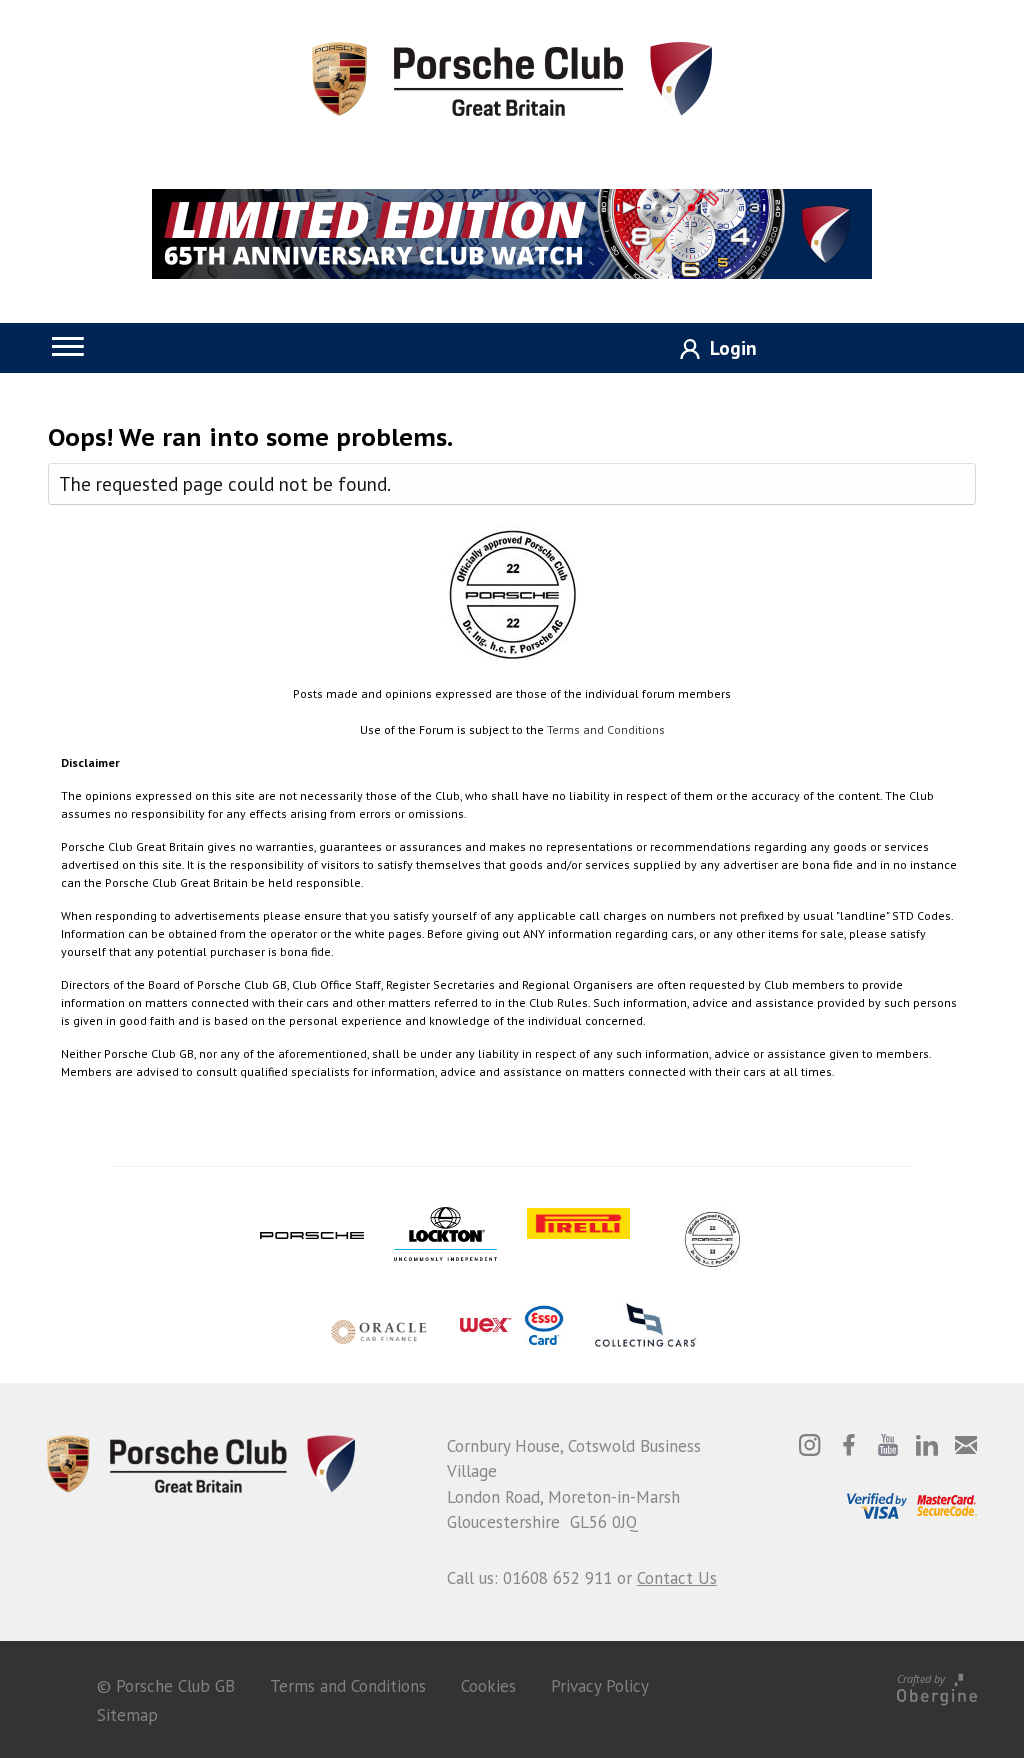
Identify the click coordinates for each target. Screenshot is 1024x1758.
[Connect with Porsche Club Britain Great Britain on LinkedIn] (927, 1445)
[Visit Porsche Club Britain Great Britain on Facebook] (849, 1445)
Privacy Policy (600, 1686)
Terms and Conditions (606, 729)
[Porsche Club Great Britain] (512, 77)
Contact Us (677, 1578)
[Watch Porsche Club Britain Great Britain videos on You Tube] (888, 1445)
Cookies (488, 1686)
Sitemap (127, 1715)
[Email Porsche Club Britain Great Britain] (966, 1445)
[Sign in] (711, 349)
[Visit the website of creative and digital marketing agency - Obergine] (937, 1686)
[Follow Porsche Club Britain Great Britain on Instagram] (810, 1445)
